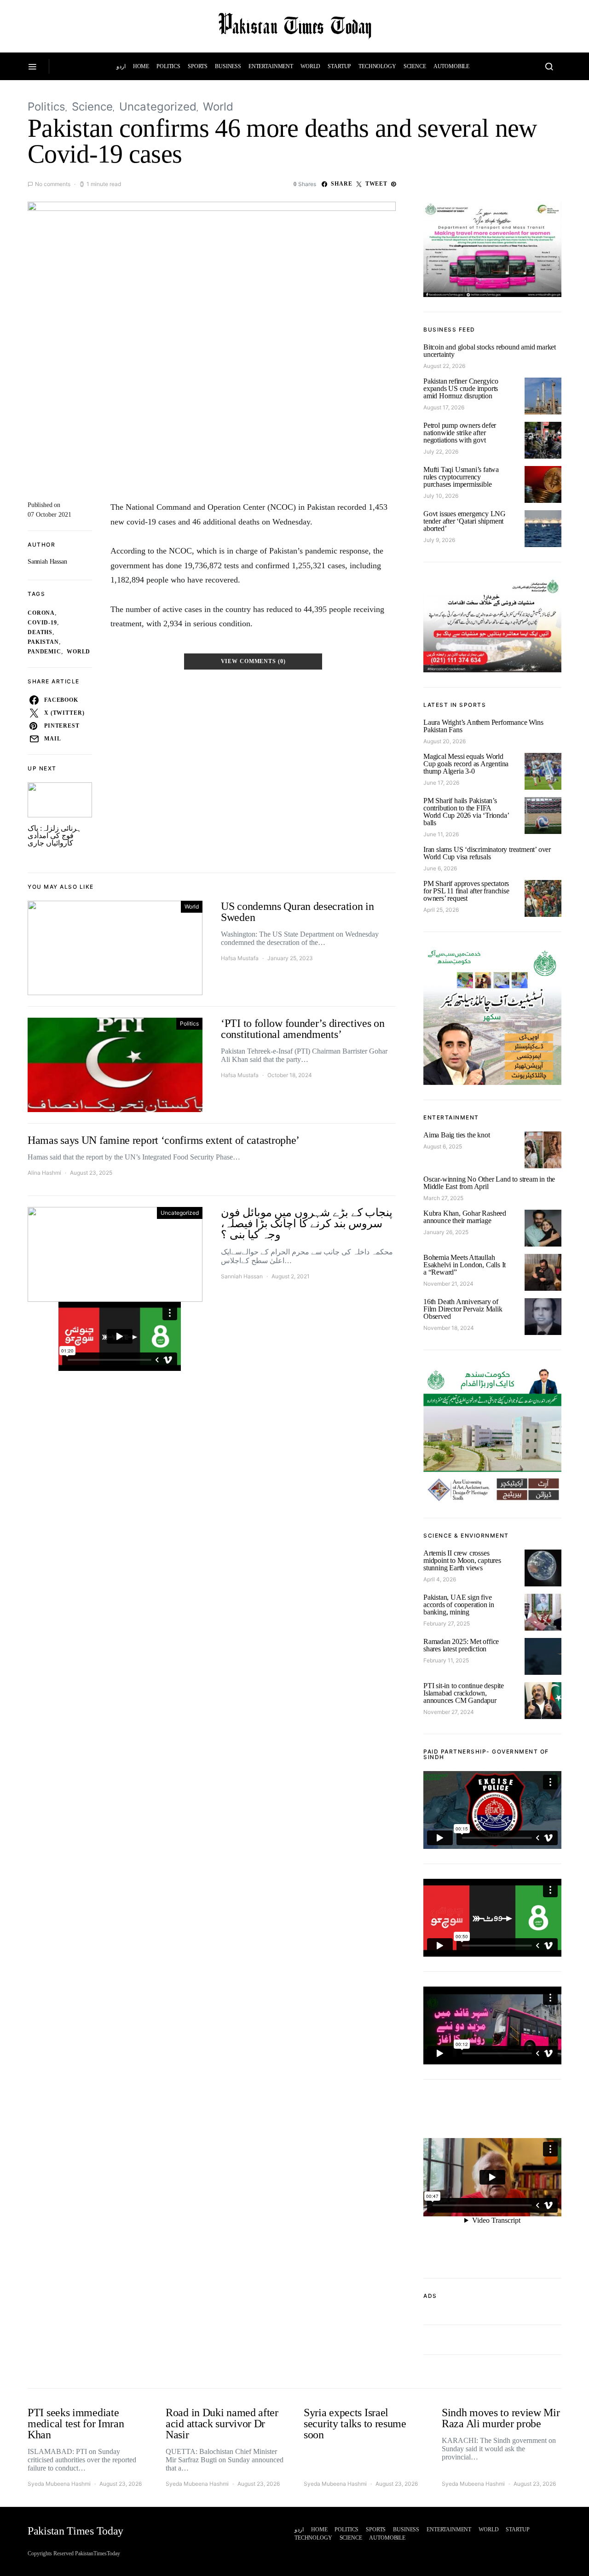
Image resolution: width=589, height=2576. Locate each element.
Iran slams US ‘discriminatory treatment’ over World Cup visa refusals (487, 853)
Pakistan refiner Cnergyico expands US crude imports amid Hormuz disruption (461, 388)
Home (141, 66)
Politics (168, 66)
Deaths (40, 632)
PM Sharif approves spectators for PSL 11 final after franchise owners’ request (466, 891)
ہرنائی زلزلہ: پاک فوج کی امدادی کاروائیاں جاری (55, 836)
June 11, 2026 (441, 834)
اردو (121, 66)
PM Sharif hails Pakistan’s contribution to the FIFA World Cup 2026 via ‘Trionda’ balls (466, 812)
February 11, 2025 (446, 1660)
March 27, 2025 (443, 1198)
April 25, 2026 (441, 910)
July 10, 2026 (441, 496)
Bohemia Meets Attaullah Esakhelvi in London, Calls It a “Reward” (465, 1265)
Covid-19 (42, 623)
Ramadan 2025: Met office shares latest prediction (461, 1645)
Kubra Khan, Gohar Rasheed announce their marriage (465, 1217)
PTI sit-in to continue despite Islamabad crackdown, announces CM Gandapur (464, 1693)
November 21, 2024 (448, 1284)
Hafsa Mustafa (240, 958)
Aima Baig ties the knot (456, 1135)
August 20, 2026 (445, 741)
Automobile (452, 66)
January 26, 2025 (446, 1232)
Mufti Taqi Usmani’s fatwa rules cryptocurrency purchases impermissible (461, 477)
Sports (198, 66)
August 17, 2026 (444, 407)
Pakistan (43, 642)
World (310, 66)
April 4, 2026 (440, 1579)
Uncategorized (158, 107)
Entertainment (271, 66)
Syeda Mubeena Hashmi (59, 2484)
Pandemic (44, 652)
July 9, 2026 (439, 540)
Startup (339, 66)
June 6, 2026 (440, 868)
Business (228, 66)
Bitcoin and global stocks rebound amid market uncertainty (490, 351)
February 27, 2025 (447, 1623)
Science (415, 66)
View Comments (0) (253, 661)
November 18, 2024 (449, 1328)
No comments (53, 184)
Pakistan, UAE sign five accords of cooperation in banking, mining (459, 1605)
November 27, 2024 (449, 1712)
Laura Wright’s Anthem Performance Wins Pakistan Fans (483, 726)
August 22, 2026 (444, 366)
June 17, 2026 (441, 783)
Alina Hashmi (44, 1173)
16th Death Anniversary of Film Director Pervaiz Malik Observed (463, 1309)
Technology (377, 66)
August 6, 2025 (443, 1146)
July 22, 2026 (441, 452)
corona (41, 613)
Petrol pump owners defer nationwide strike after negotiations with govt (460, 433)
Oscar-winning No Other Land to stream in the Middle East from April (489, 1183)
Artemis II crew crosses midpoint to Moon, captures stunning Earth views (462, 1560)
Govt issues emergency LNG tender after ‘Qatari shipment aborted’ (465, 521)
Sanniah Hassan (47, 562)
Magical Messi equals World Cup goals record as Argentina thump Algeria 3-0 (466, 764)
